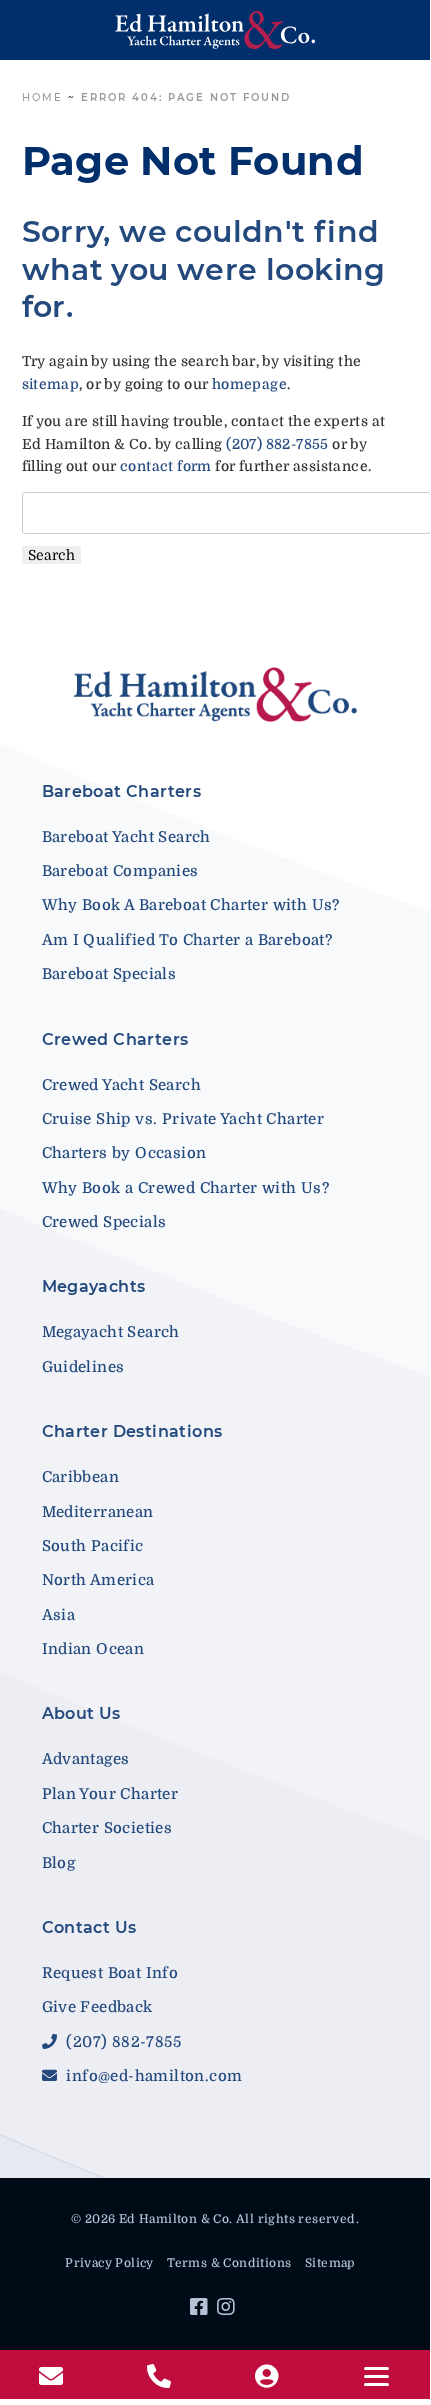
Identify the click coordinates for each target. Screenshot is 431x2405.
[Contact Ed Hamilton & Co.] (53, 2377)
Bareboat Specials (109, 974)
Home (42, 97)
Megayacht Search (111, 1332)
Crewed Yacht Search (122, 1085)
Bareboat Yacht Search (126, 837)
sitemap (51, 384)
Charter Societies (107, 1828)
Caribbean (81, 1477)
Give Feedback (97, 2007)
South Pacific (93, 1546)
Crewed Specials (104, 1222)
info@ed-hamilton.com (152, 2076)
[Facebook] (201, 2310)
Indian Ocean (93, 1649)
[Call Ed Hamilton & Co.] (161, 2377)
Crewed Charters (115, 1039)
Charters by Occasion (124, 1153)
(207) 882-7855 (277, 444)
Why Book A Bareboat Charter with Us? (191, 905)
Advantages (86, 1759)
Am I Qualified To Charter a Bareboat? (187, 940)
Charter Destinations (132, 1431)
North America (98, 1580)
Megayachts (94, 1286)
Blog (59, 1863)
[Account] (269, 2377)
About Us (81, 1713)
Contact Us (89, 1927)
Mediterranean (98, 1512)
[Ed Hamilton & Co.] (215, 30)
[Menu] (377, 2376)
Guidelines (83, 1367)
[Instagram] (228, 2310)
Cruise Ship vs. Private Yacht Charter (183, 1119)
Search (51, 555)
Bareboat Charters (122, 791)
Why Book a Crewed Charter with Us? (186, 1188)
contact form (166, 466)
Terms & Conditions (229, 2263)
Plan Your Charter (110, 1794)
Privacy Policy (109, 2263)
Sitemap (330, 2263)
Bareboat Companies (120, 871)
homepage (249, 384)
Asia (59, 1615)
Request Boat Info (110, 1973)
